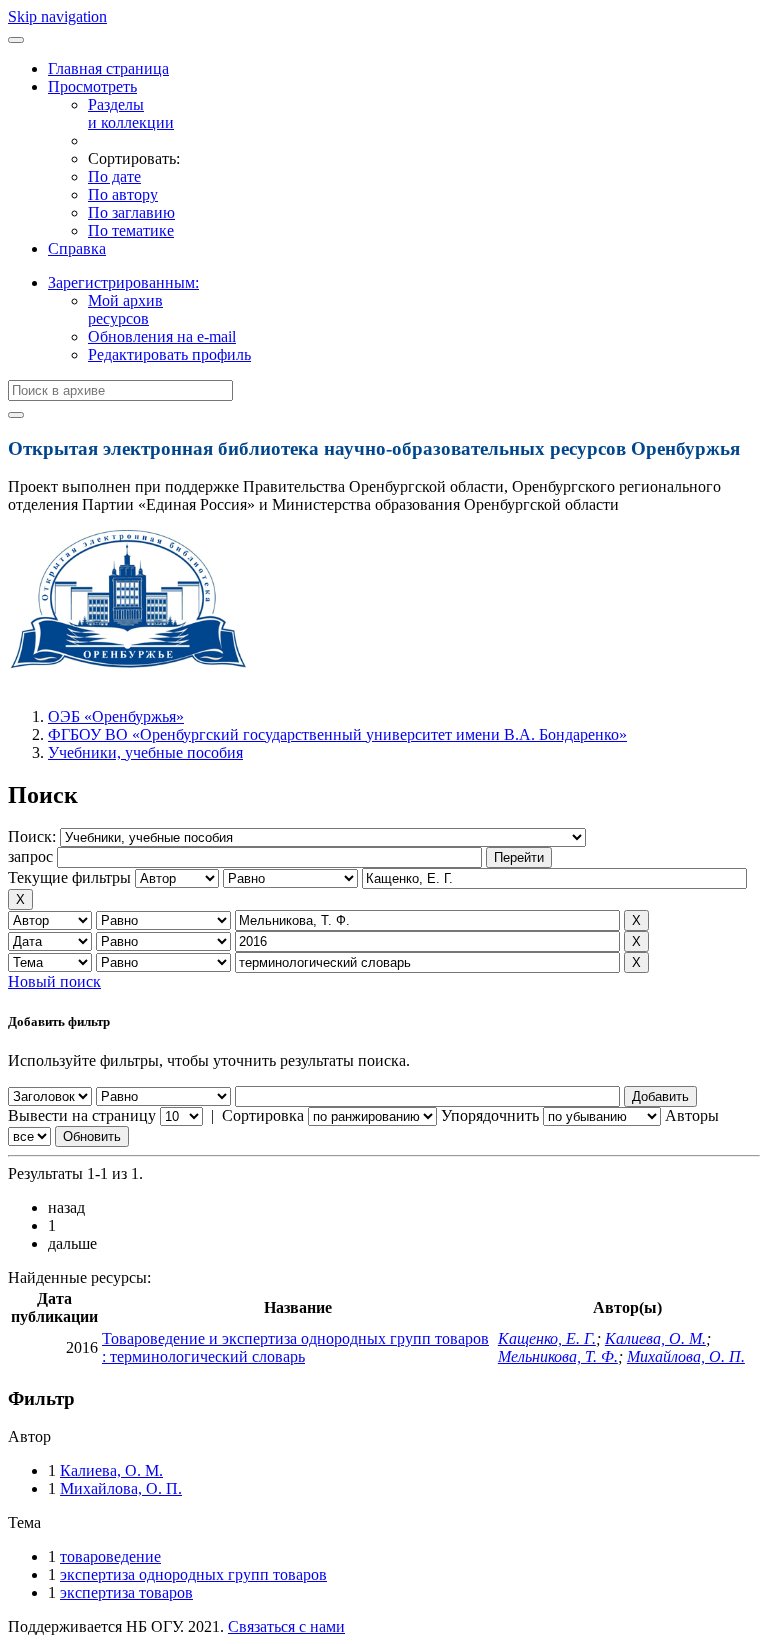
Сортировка (263, 1115)
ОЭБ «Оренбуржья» (116, 716)
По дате (114, 176)
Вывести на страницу (82, 1115)
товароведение (110, 1556)
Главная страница (108, 68)
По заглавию (131, 212)
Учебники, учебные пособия (145, 752)
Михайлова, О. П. (686, 1356)
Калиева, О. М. (655, 1338)
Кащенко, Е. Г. (547, 1338)
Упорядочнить (490, 1115)
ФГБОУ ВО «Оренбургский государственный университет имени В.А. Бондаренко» (337, 734)
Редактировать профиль (169, 354)
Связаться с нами (286, 1626)
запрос (30, 856)
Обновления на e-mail (162, 336)
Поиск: (34, 836)
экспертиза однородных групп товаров (193, 1574)
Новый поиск (54, 981)
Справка (77, 248)
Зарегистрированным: (123, 282)
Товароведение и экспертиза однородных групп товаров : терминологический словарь (295, 1347)
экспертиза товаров (126, 1592)
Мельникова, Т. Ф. (558, 1356)
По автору (123, 194)
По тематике (131, 230)
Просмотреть (92, 86)
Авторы (692, 1115)
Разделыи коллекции (131, 113)
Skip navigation (57, 16)
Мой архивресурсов (125, 309)
